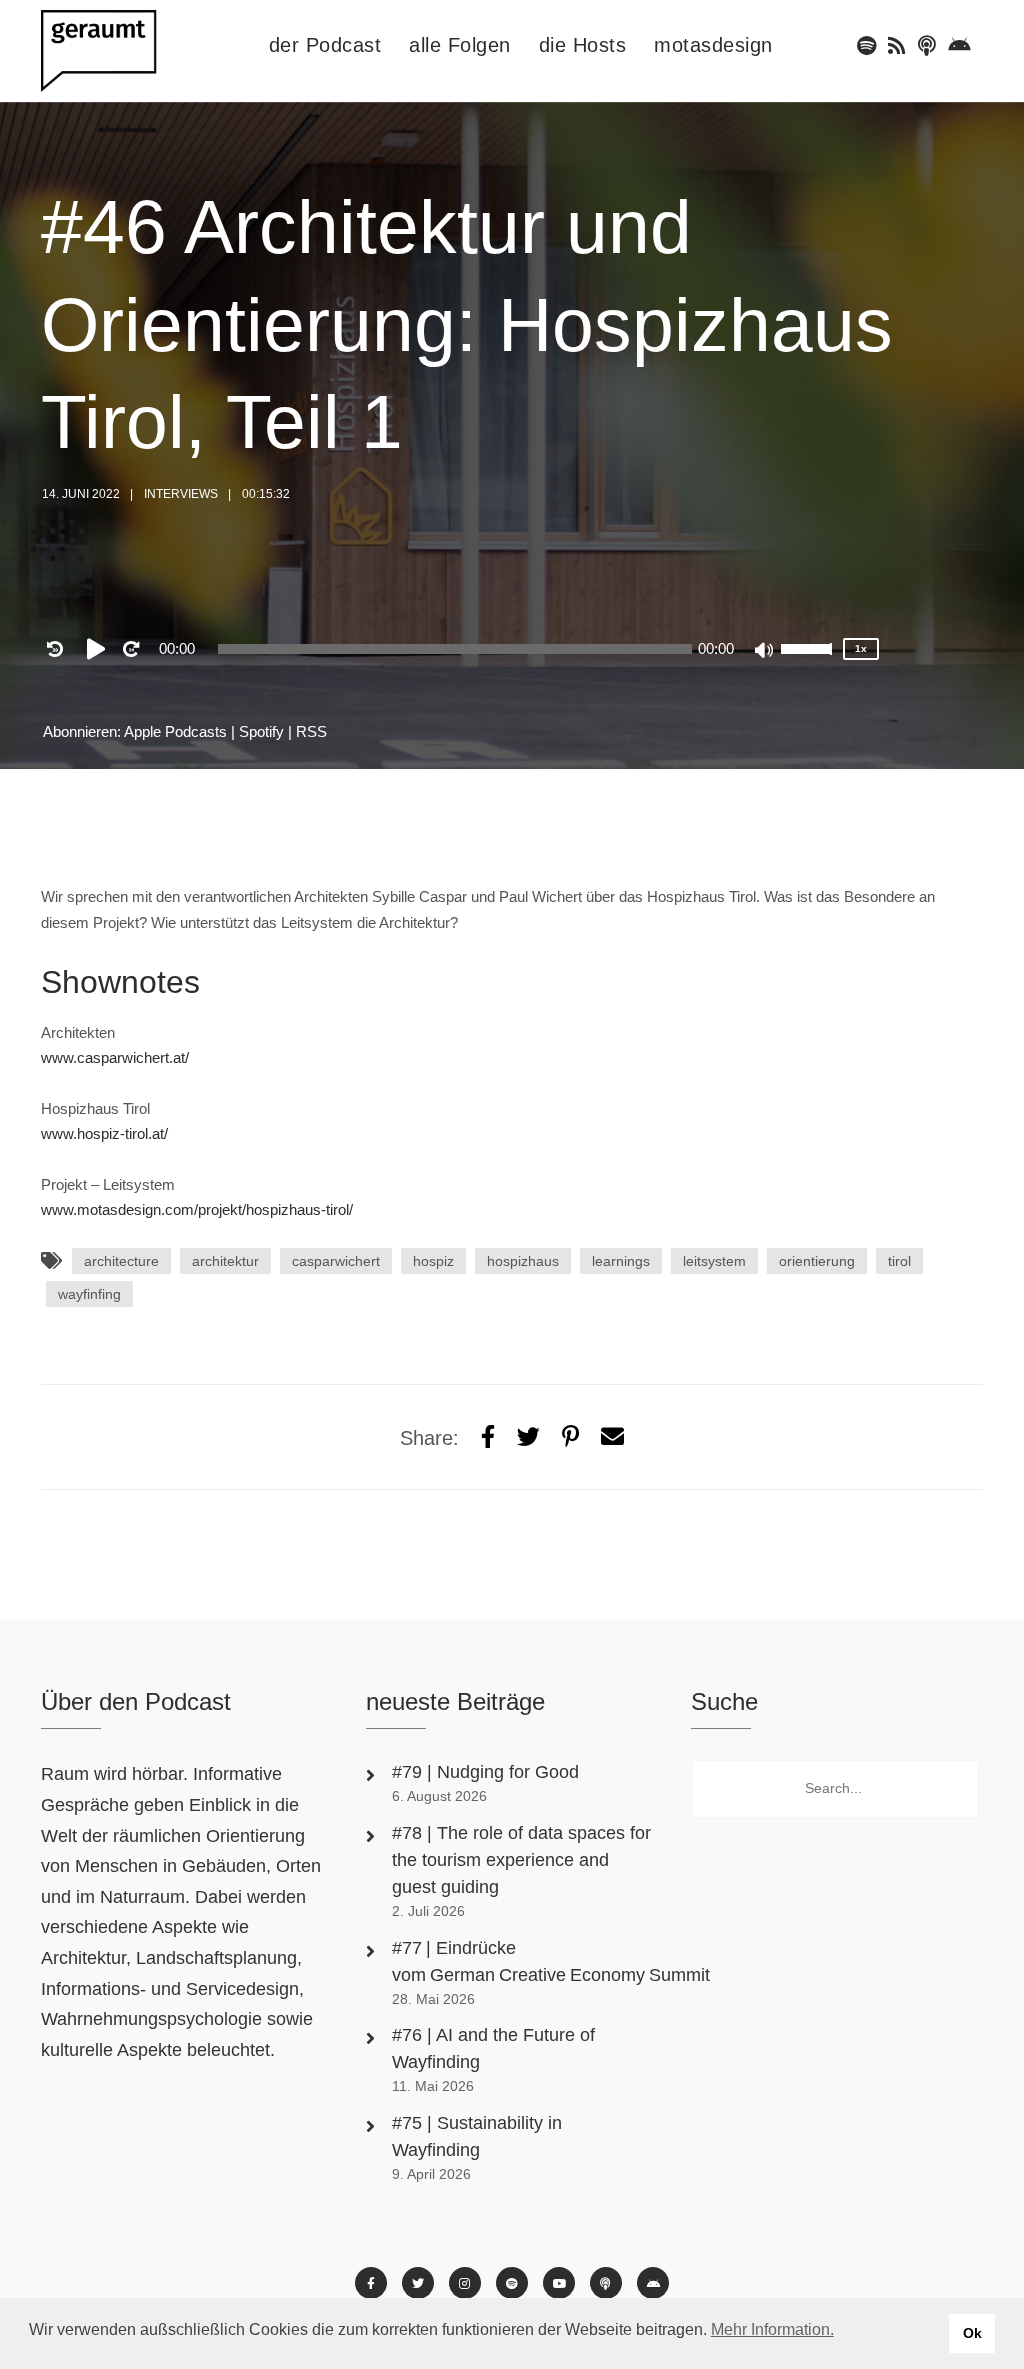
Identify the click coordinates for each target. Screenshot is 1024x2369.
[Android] (959, 46)
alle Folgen (460, 45)
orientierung (817, 1261)
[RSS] (897, 46)
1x (861, 648)
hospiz (433, 1261)
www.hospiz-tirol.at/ (104, 1133)
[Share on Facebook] (488, 1437)
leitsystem (714, 1261)
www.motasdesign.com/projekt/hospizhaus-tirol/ (197, 1209)
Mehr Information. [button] (772, 2329)
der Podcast (325, 45)
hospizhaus (523, 1261)
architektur (225, 1261)
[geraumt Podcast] (116, 51)
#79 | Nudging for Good (488, 1772)
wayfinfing (89, 1294)
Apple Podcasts (175, 731)
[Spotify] (866, 46)
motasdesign (713, 45)
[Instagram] (465, 2283)
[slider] (809, 662)
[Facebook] (371, 2283)
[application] (455, 649)
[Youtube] (559, 2283)
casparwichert (336, 1261)
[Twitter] (528, 1437)
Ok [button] (972, 2333)
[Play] (100, 649)
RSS (311, 731)
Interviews (181, 494)
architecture (121, 1261)
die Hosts (583, 45)
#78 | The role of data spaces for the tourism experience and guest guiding (521, 1860)
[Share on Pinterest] (570, 1437)
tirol (899, 1261)
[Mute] (765, 652)
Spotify (261, 731)
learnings (621, 1261)
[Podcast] (927, 46)
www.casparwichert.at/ (115, 1057)
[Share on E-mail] (612, 1437)
